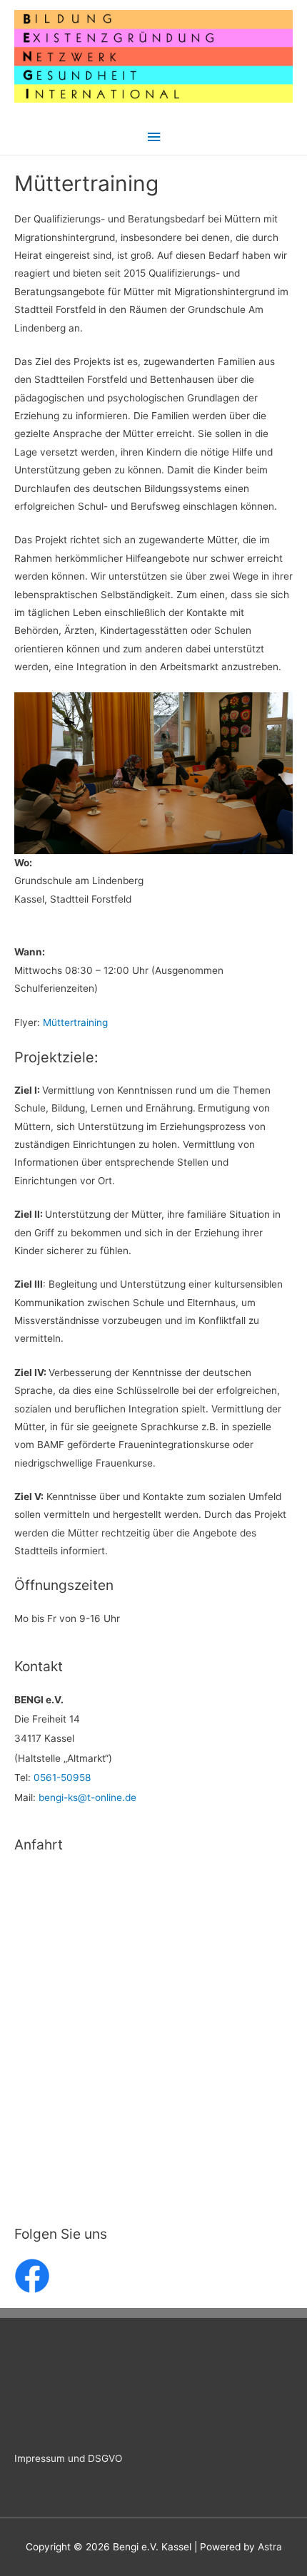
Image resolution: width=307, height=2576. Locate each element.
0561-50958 (62, 1777)
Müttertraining (75, 1022)
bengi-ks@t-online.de (87, 1797)
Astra (270, 2547)
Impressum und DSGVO (68, 2458)
